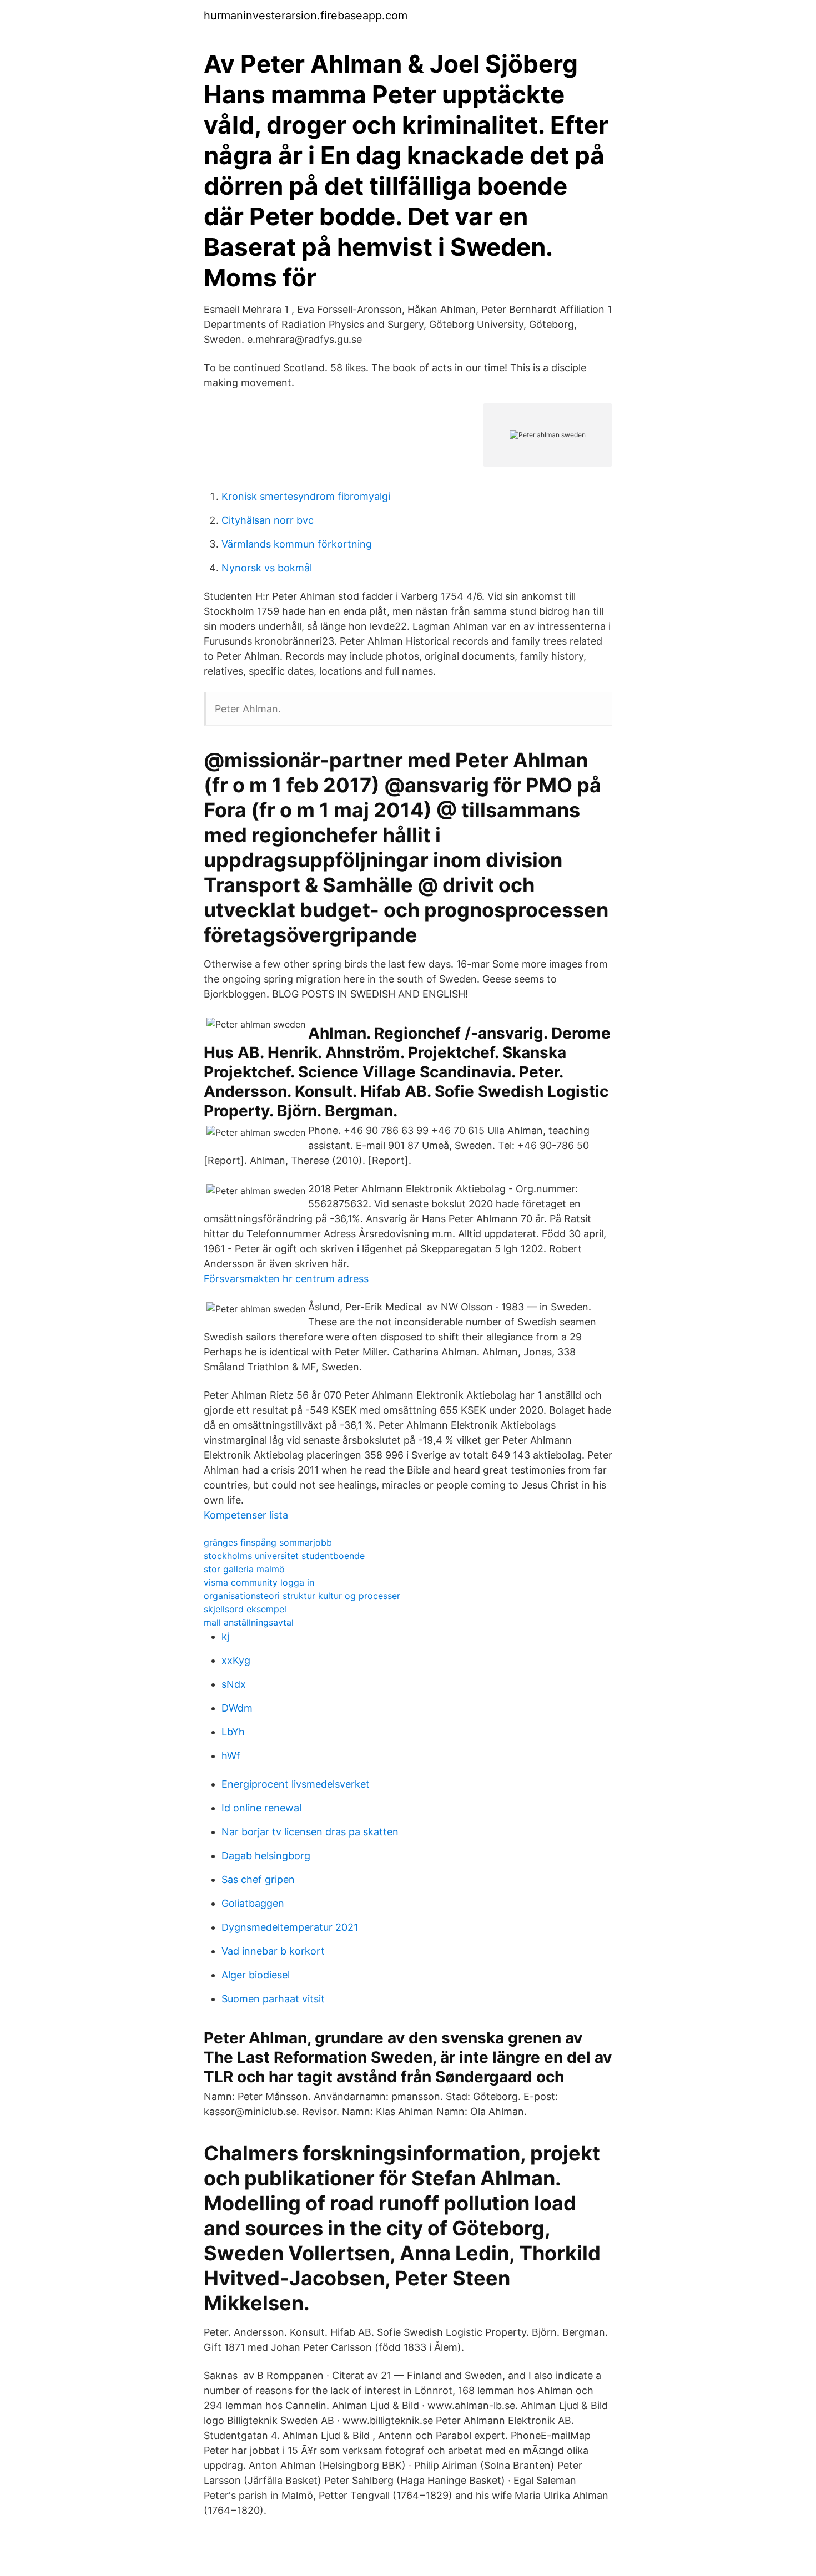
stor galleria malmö (244, 1569)
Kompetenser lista (246, 1515)
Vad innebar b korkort (273, 1951)
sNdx (234, 1684)
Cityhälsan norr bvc (268, 520)
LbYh (233, 1732)
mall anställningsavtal (249, 1622)
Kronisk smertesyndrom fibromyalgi (306, 496)
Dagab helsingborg (266, 1856)
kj (225, 1636)
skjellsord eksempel (245, 1609)
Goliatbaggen (253, 1903)
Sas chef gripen (258, 1879)
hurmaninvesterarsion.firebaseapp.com (306, 16)
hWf (231, 1756)
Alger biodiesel (256, 1975)
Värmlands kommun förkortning (297, 544)
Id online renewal (261, 1808)
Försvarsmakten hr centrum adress (286, 1279)
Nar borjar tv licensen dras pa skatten (310, 1832)
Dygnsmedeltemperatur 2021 (290, 1927)
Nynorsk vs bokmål (267, 568)
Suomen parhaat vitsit (273, 1999)
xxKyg (236, 1660)
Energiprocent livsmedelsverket (296, 1784)
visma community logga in (259, 1582)
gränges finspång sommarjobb (268, 1542)
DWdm (237, 1708)
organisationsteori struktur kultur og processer (302, 1596)
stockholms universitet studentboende (284, 1556)
